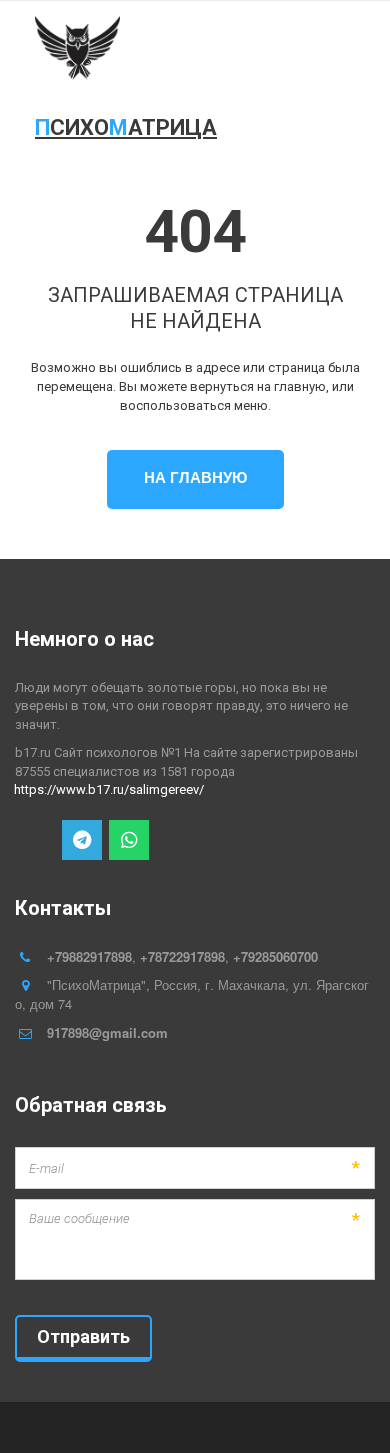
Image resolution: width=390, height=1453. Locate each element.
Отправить (83, 1336)
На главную (195, 477)
